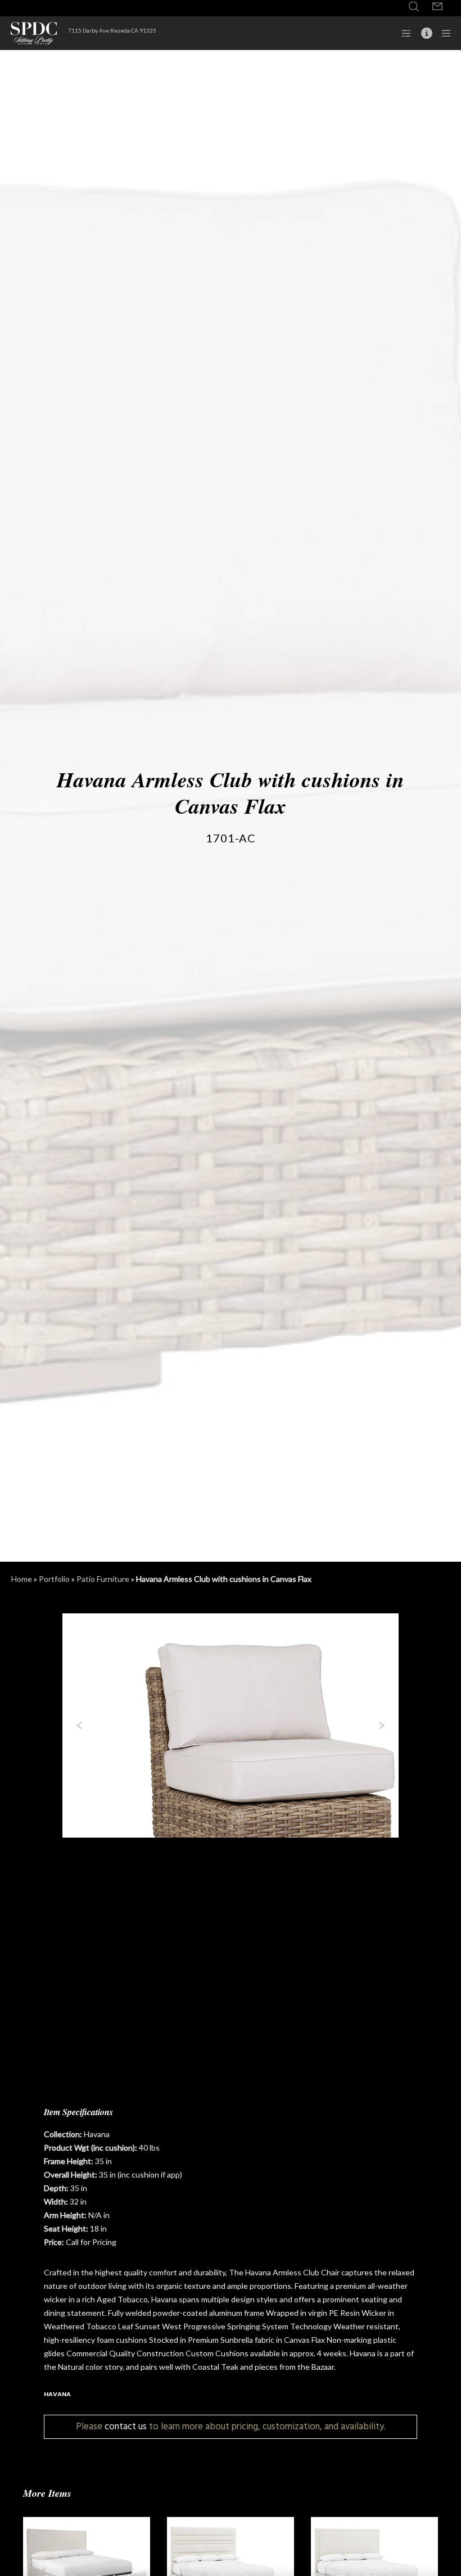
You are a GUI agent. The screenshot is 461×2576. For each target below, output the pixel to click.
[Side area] (403, 33)
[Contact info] (422, 33)
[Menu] (442, 33)
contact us (126, 2426)
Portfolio (54, 1579)
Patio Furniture (103, 1579)
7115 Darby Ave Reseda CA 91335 (112, 30)
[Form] (437, 7)
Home (22, 1579)
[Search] (414, 7)
